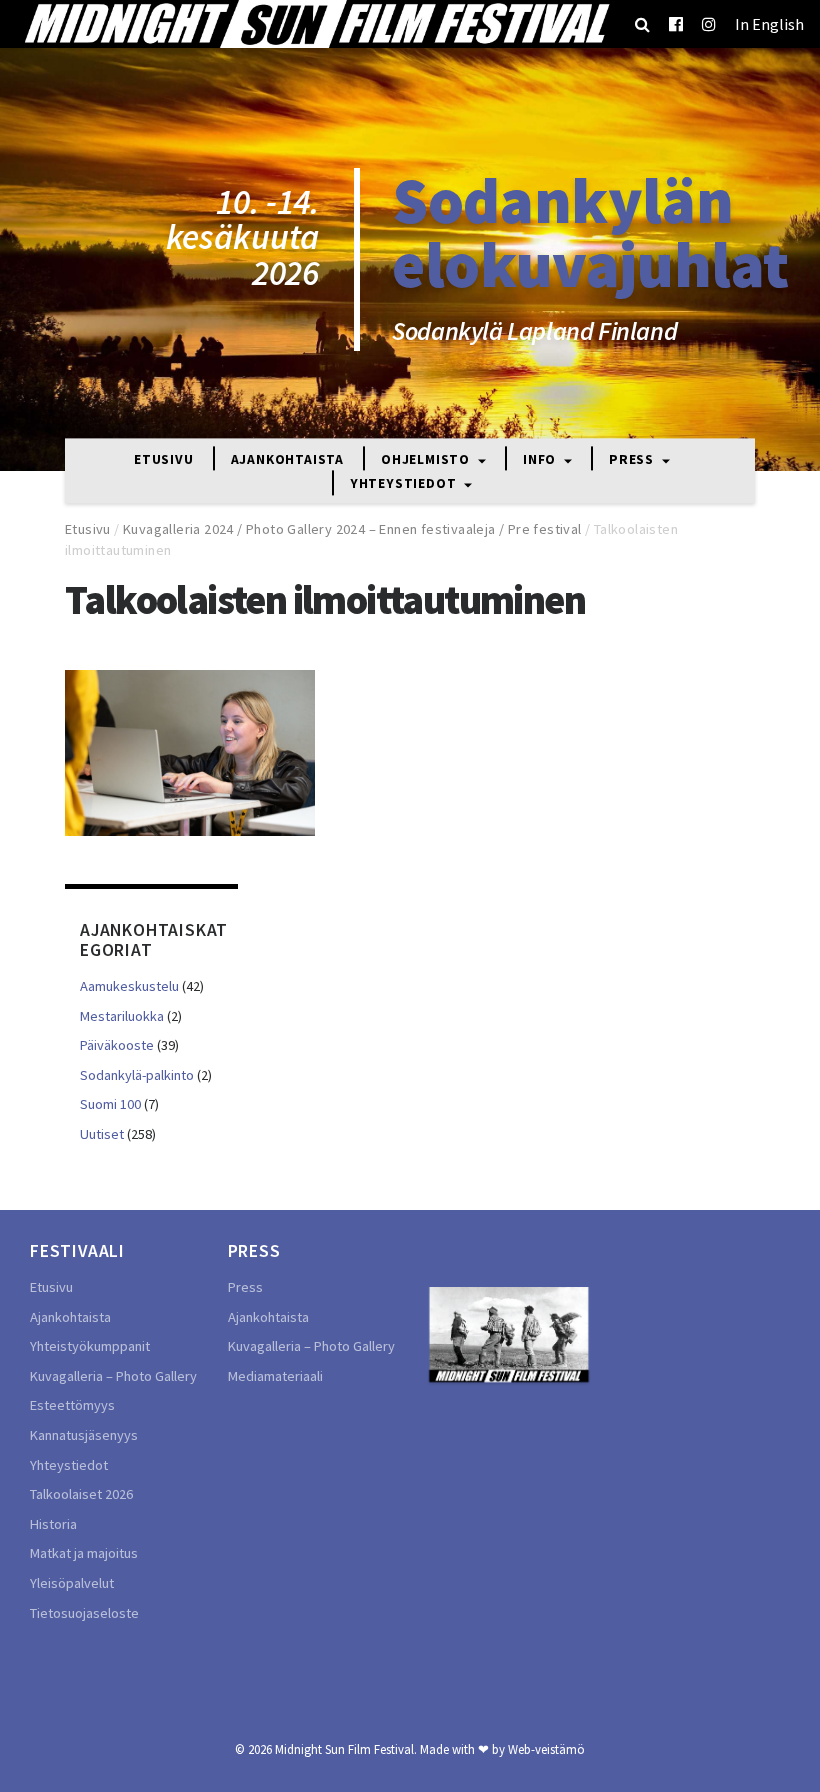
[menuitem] (769, 24)
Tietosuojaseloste (84, 1613)
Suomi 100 (110, 1104)
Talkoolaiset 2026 (81, 1494)
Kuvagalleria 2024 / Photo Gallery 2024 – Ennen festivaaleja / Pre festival (352, 529)
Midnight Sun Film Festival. (346, 1749)
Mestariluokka (122, 1016)
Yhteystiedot (405, 484)
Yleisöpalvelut (72, 1583)
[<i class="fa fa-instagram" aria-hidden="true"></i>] (709, 24)
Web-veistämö (546, 1749)
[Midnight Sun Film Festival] (316, 24)
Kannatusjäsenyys (84, 1435)
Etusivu (164, 459)
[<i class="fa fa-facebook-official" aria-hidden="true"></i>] (676, 24)
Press (633, 459)
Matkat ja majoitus (84, 1553)
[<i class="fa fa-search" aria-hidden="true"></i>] (642, 24)
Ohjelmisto (427, 459)
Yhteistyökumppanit (90, 1346)
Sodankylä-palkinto (137, 1075)
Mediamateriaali (275, 1376)
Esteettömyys (72, 1405)
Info (541, 459)
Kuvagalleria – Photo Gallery (113, 1376)
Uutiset (102, 1134)
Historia (53, 1524)
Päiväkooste (117, 1045)
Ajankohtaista (287, 459)
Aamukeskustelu (129, 986)
